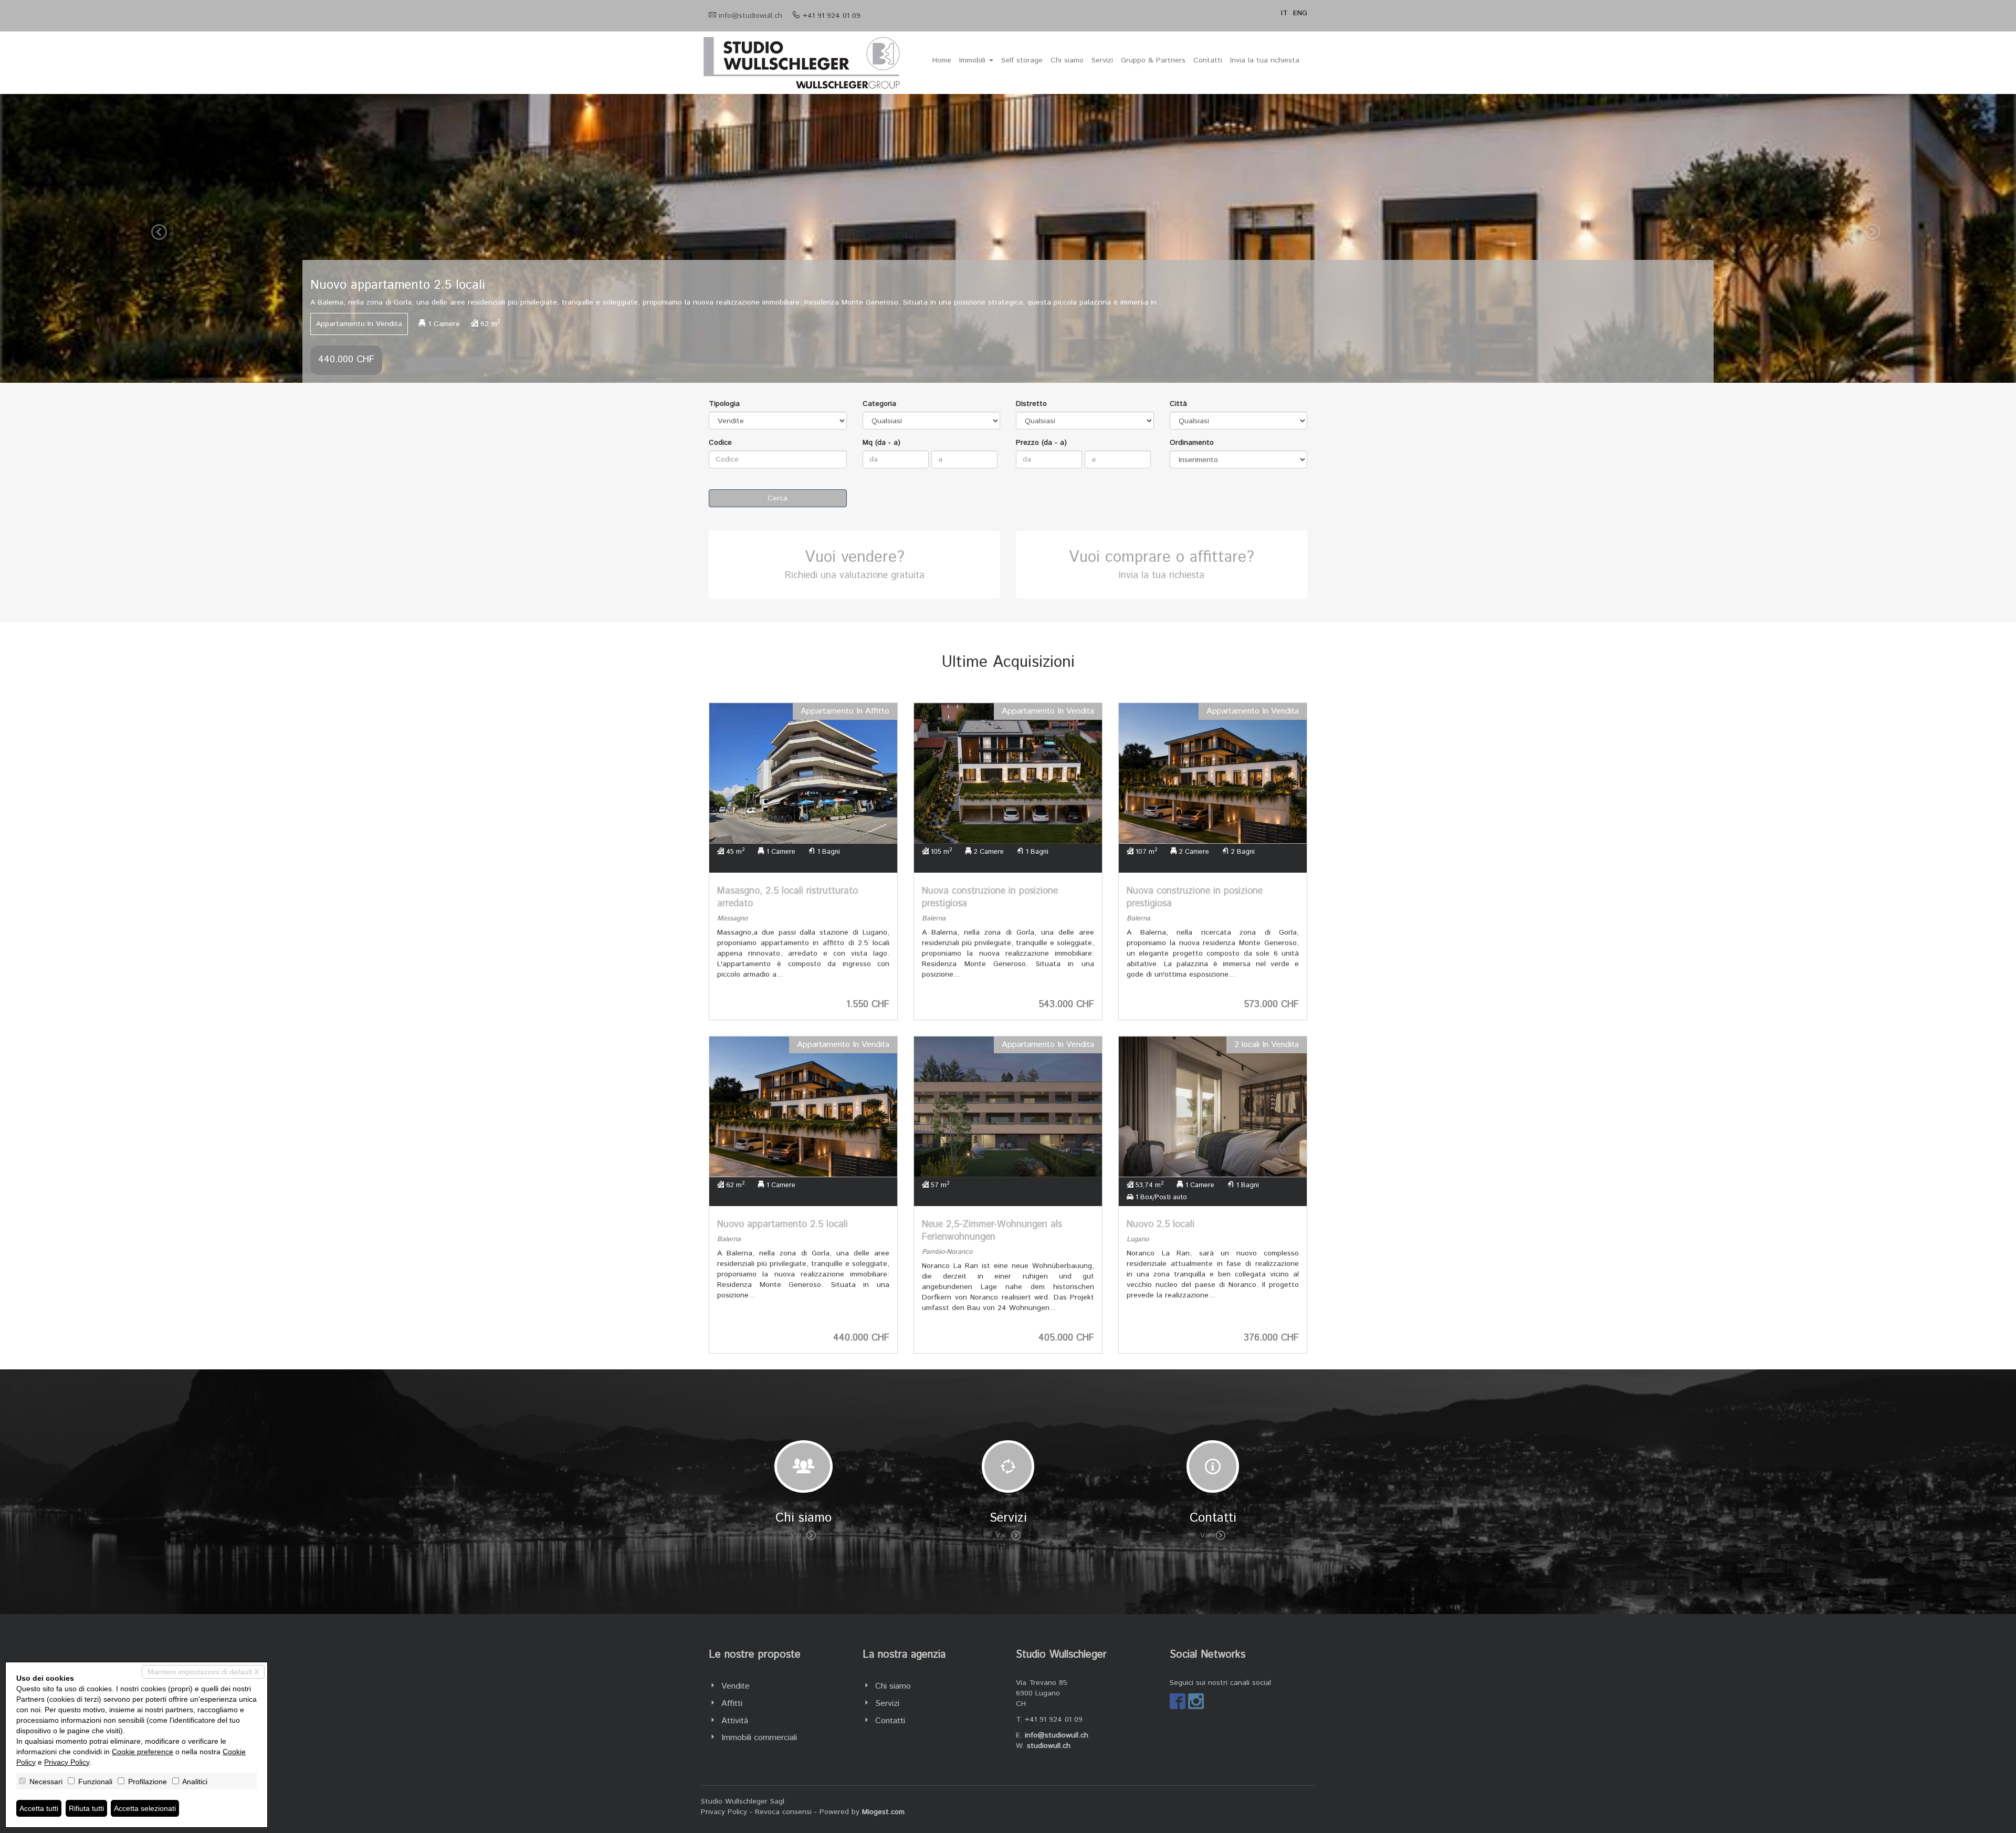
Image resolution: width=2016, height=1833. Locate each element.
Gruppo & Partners (1153, 60)
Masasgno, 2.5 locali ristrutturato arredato (787, 897)
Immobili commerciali (759, 1738)
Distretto (1031, 404)
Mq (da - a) (881, 443)
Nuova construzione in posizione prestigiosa (990, 897)
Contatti (1208, 60)
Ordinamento (1192, 443)
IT (1284, 13)
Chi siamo (1067, 60)
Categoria (879, 404)
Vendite (736, 1686)
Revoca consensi (783, 1812)
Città (1178, 404)
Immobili (974, 60)
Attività (735, 1721)
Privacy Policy (724, 1812)
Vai (796, 1535)
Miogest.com (883, 1812)
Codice (720, 443)
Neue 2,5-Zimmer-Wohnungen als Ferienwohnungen (992, 1231)
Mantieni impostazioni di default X (203, 1672)
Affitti (732, 1704)
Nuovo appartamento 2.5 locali (783, 1224)
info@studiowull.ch (750, 16)
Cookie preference (143, 1752)
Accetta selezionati (145, 1808)
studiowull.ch (1049, 1746)
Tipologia (724, 404)
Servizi (1102, 60)
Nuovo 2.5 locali (1161, 1224)
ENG (1300, 13)
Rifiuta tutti (86, 1808)
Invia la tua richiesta (1265, 60)
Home (942, 60)
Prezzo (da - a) (1041, 443)
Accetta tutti (39, 1808)
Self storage (1022, 60)
